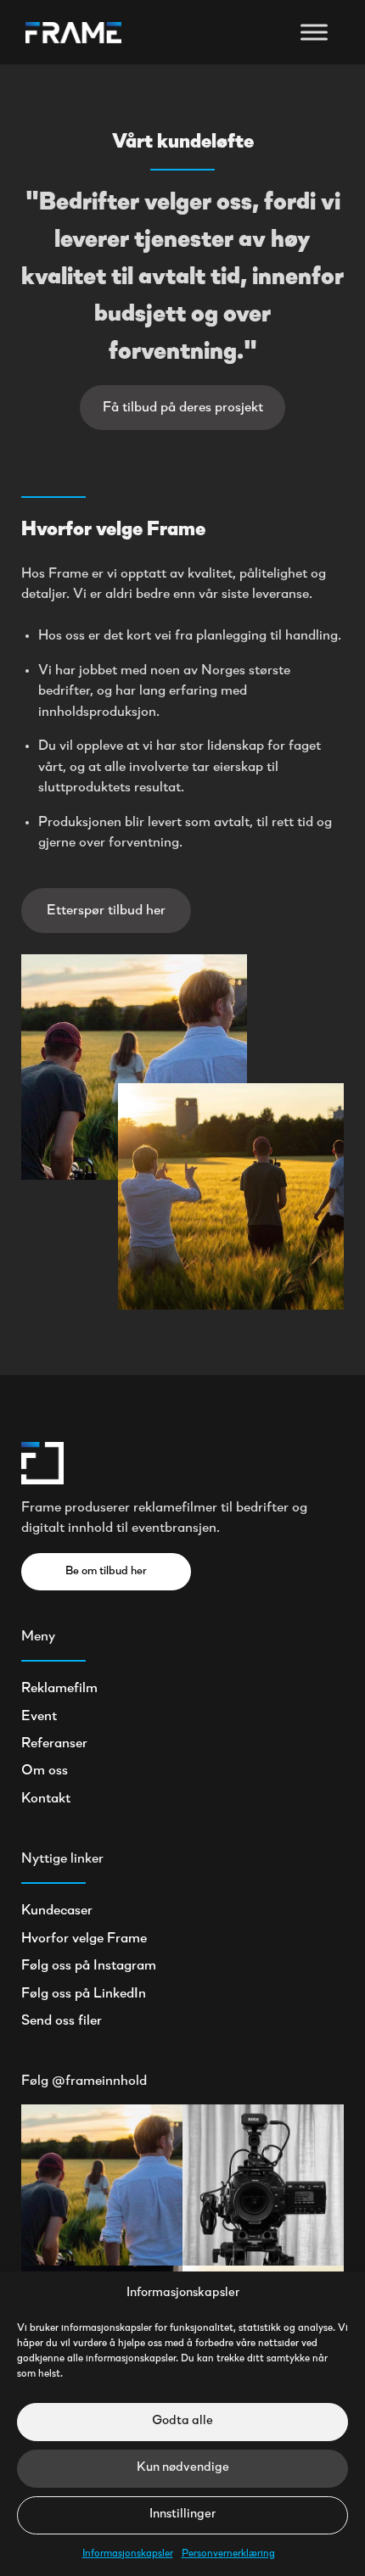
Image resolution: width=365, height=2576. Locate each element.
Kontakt (46, 1799)
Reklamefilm (59, 1689)
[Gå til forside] (73, 33)
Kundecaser (57, 1911)
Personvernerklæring (228, 2554)
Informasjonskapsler (128, 2554)
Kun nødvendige (183, 2468)
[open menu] (314, 32)
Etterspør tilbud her (106, 911)
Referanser (54, 1744)
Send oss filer (62, 2021)
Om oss (45, 1771)
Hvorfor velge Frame (84, 1939)
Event (39, 1717)
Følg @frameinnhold (84, 2081)
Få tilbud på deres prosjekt (183, 408)
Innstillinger (182, 2515)
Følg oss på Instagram (89, 1966)
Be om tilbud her (106, 1571)
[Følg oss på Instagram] (102, 2185)
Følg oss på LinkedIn (84, 1994)
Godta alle (182, 2421)
